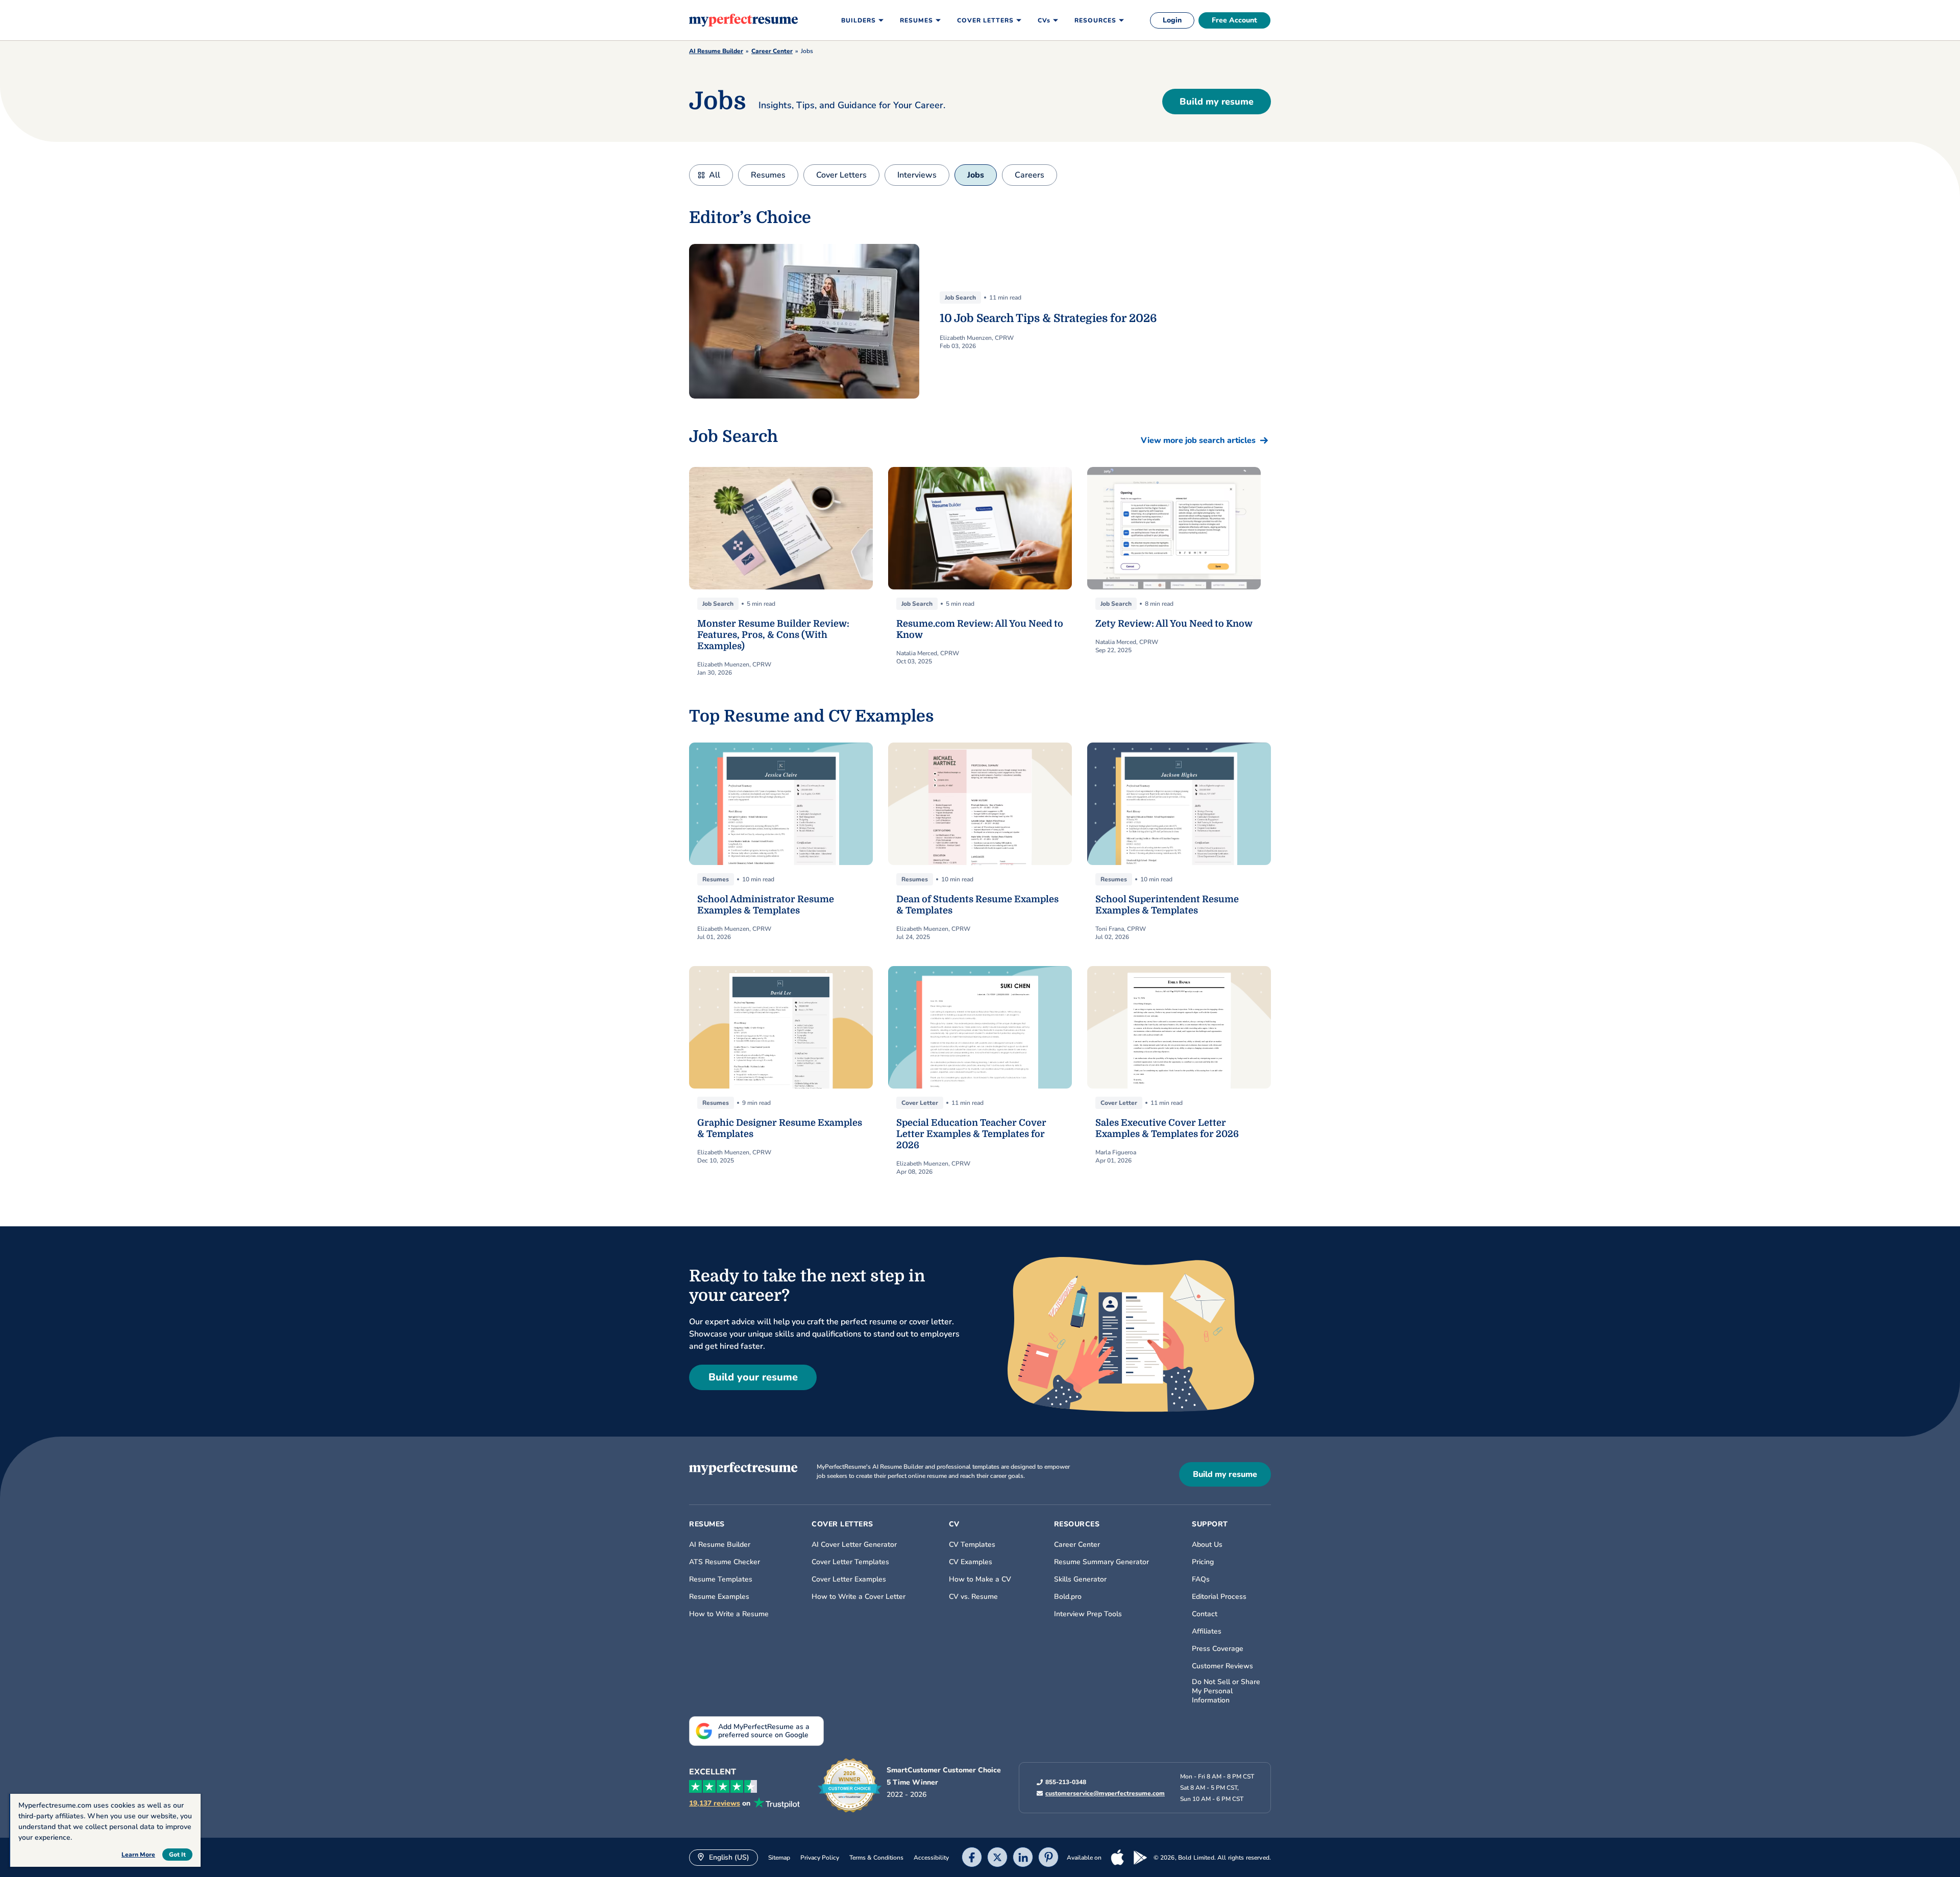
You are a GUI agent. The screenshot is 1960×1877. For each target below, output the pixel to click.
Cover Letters (841, 175)
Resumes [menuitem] (916, 20)
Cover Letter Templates (850, 1562)
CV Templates (972, 1545)
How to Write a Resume (729, 1614)
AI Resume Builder (716, 51)
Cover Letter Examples (849, 1579)
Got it (177, 1855)
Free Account (1234, 20)
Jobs (976, 175)
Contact (1205, 1614)
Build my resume (1217, 102)
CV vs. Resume (973, 1597)
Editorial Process (1219, 1597)
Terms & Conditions (876, 1858)
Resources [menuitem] (1095, 20)
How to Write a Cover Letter (859, 1597)
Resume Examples (719, 1597)
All (715, 175)
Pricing (1203, 1562)
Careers (1030, 175)
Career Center (772, 51)
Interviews (917, 175)
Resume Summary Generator (1101, 1562)
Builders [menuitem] (859, 20)
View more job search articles (1198, 440)
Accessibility (931, 1858)
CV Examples (971, 1562)
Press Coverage (1218, 1649)
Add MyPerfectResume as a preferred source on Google (764, 1731)
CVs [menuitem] (1044, 20)
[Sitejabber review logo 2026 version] (850, 1786)
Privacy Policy (820, 1858)
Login (1172, 20)
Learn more (138, 1855)
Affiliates (1207, 1632)
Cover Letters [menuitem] (985, 20)
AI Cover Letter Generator (854, 1545)
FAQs (1201, 1579)
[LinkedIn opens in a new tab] (1023, 1858)
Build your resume (753, 1377)
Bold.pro (1068, 1597)
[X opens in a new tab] (997, 1858)
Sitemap (779, 1858)
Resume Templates (721, 1579)
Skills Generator (1080, 1579)
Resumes (768, 175)
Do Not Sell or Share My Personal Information (1226, 1691)
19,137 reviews (715, 1804)
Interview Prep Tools (1088, 1614)
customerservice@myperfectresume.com (1105, 1793)
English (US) (728, 1857)
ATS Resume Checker (725, 1562)
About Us (1207, 1545)
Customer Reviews (1222, 1666)
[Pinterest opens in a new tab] (1048, 1858)
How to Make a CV (980, 1579)
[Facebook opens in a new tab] (972, 1858)
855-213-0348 (1066, 1782)
